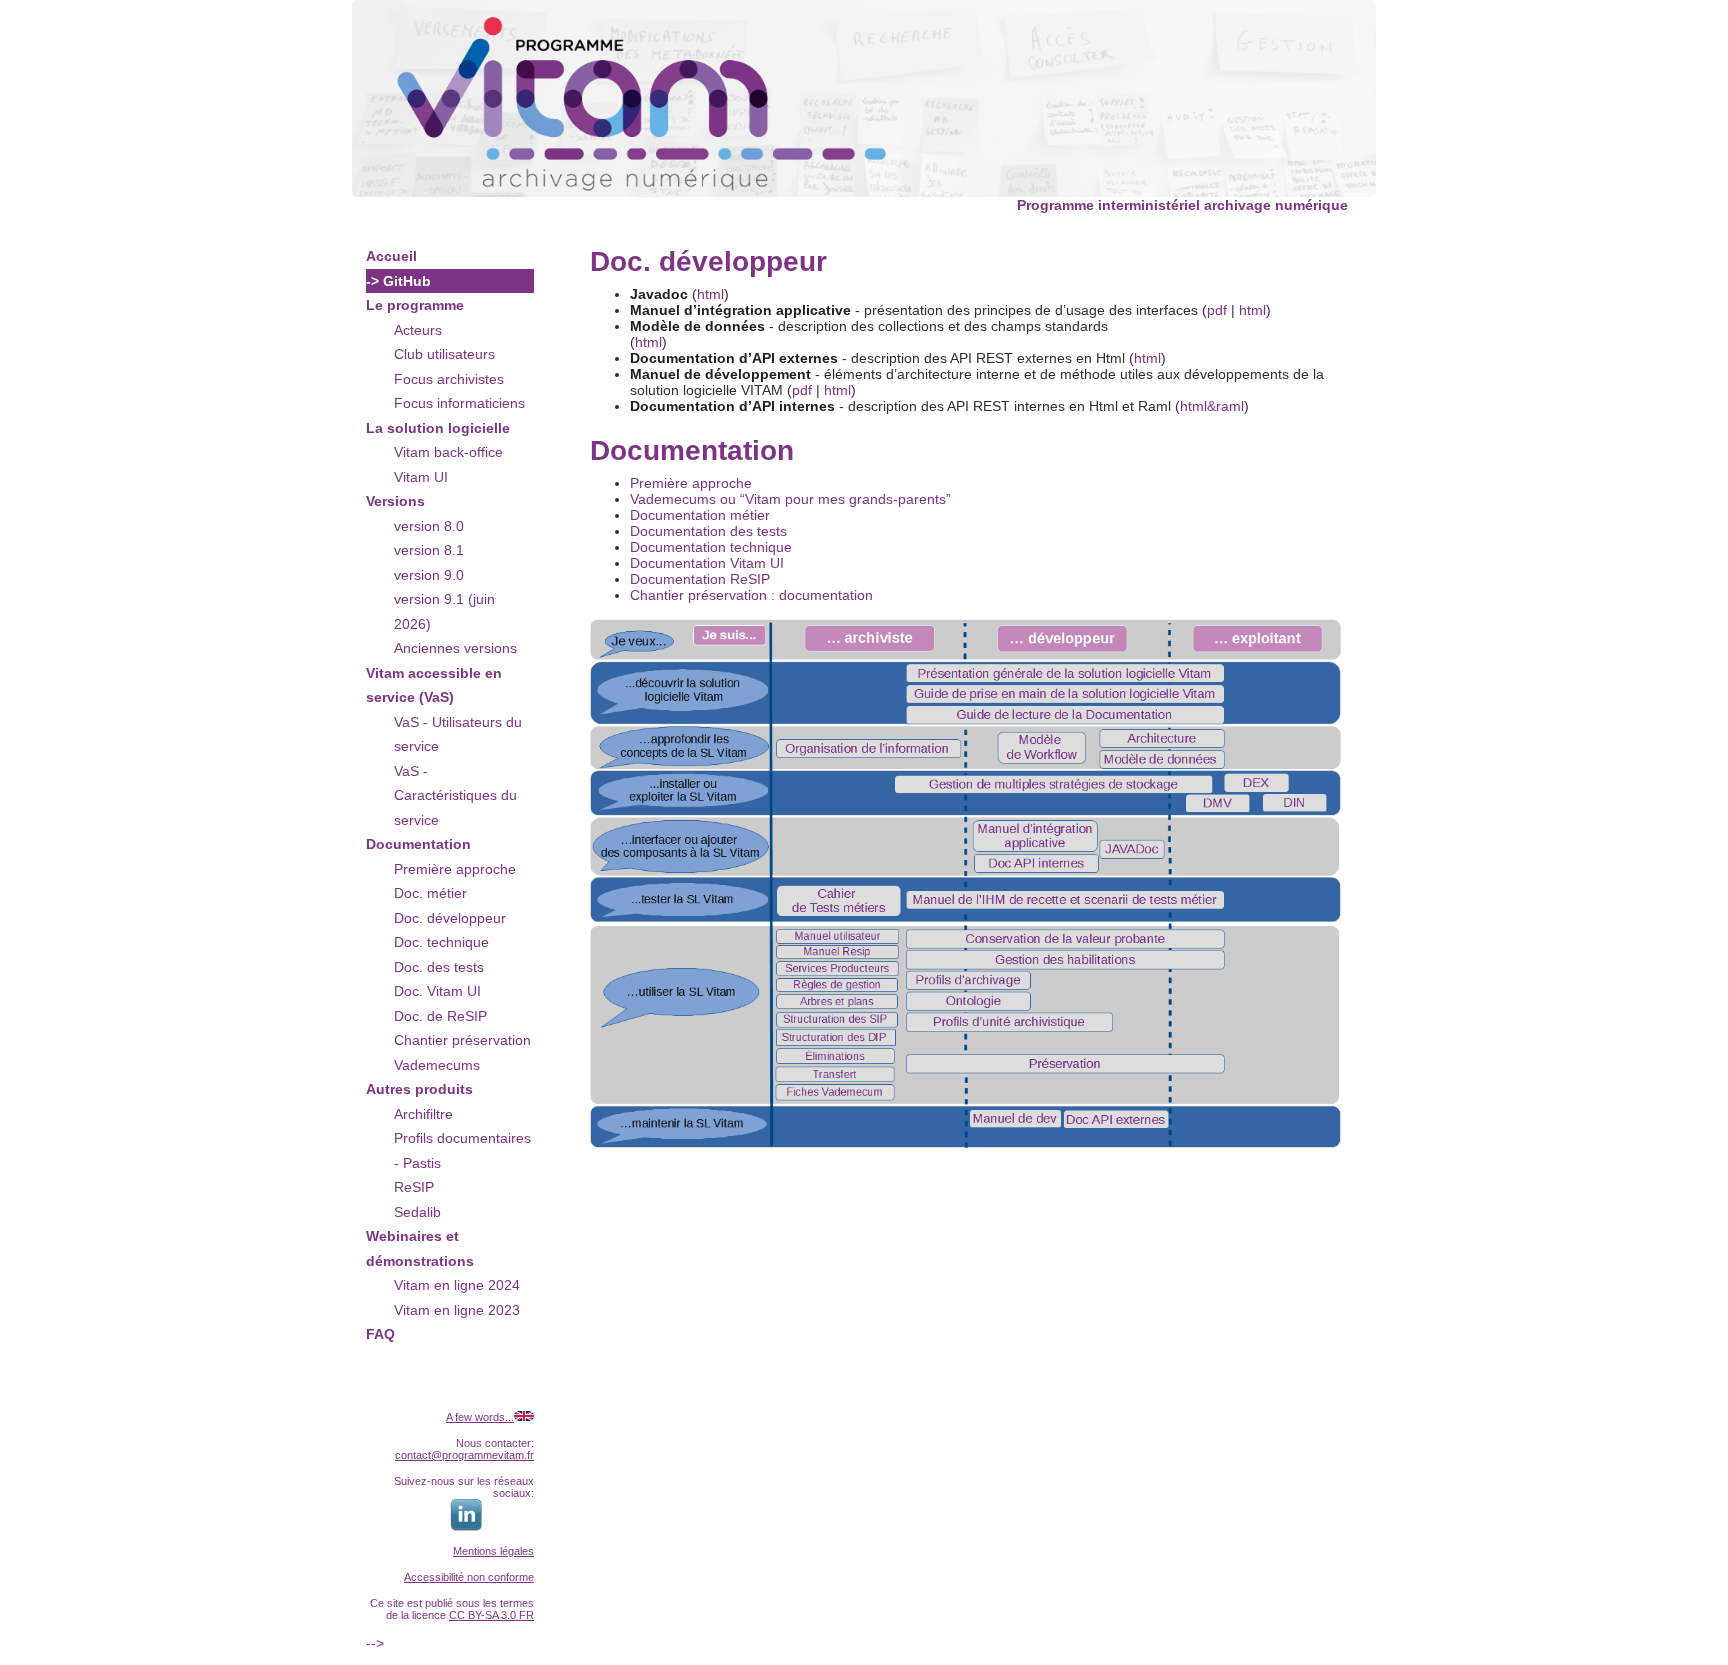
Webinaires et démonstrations (420, 1248)
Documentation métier (700, 515)
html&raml (1212, 406)
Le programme (415, 305)
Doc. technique (441, 942)
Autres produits (419, 1089)
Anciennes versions (455, 648)
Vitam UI (421, 477)
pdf (1217, 310)
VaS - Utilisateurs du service (458, 734)
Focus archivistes (449, 379)
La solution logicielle (438, 428)
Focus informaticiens (459, 403)
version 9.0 (429, 575)
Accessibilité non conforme (469, 1577)
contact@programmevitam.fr (464, 1455)
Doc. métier (430, 893)
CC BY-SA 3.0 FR (491, 1615)
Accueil (391, 256)
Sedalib (417, 1212)
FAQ (380, 1334)
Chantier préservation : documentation (751, 595)
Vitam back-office (448, 452)
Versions (395, 501)
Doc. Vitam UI (437, 991)
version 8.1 (429, 550)
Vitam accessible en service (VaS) (434, 685)
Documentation (418, 844)
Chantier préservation (462, 1040)
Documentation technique (711, 547)
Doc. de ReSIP (440, 1016)
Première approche (455, 869)
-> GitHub (398, 281)
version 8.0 (429, 526)
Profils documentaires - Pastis (462, 1150)
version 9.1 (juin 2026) (444, 611)
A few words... (480, 1417)
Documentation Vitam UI (707, 563)
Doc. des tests (439, 967)
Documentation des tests (708, 531)
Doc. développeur (450, 918)
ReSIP (414, 1187)
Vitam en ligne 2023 (457, 1310)
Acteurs (418, 330)
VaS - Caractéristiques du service (455, 795)
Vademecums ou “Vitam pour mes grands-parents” (790, 499)
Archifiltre (423, 1114)
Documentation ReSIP (700, 579)
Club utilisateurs (444, 354)
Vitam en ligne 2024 (457, 1285)
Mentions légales (493, 1551)
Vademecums (437, 1065)
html (710, 294)
